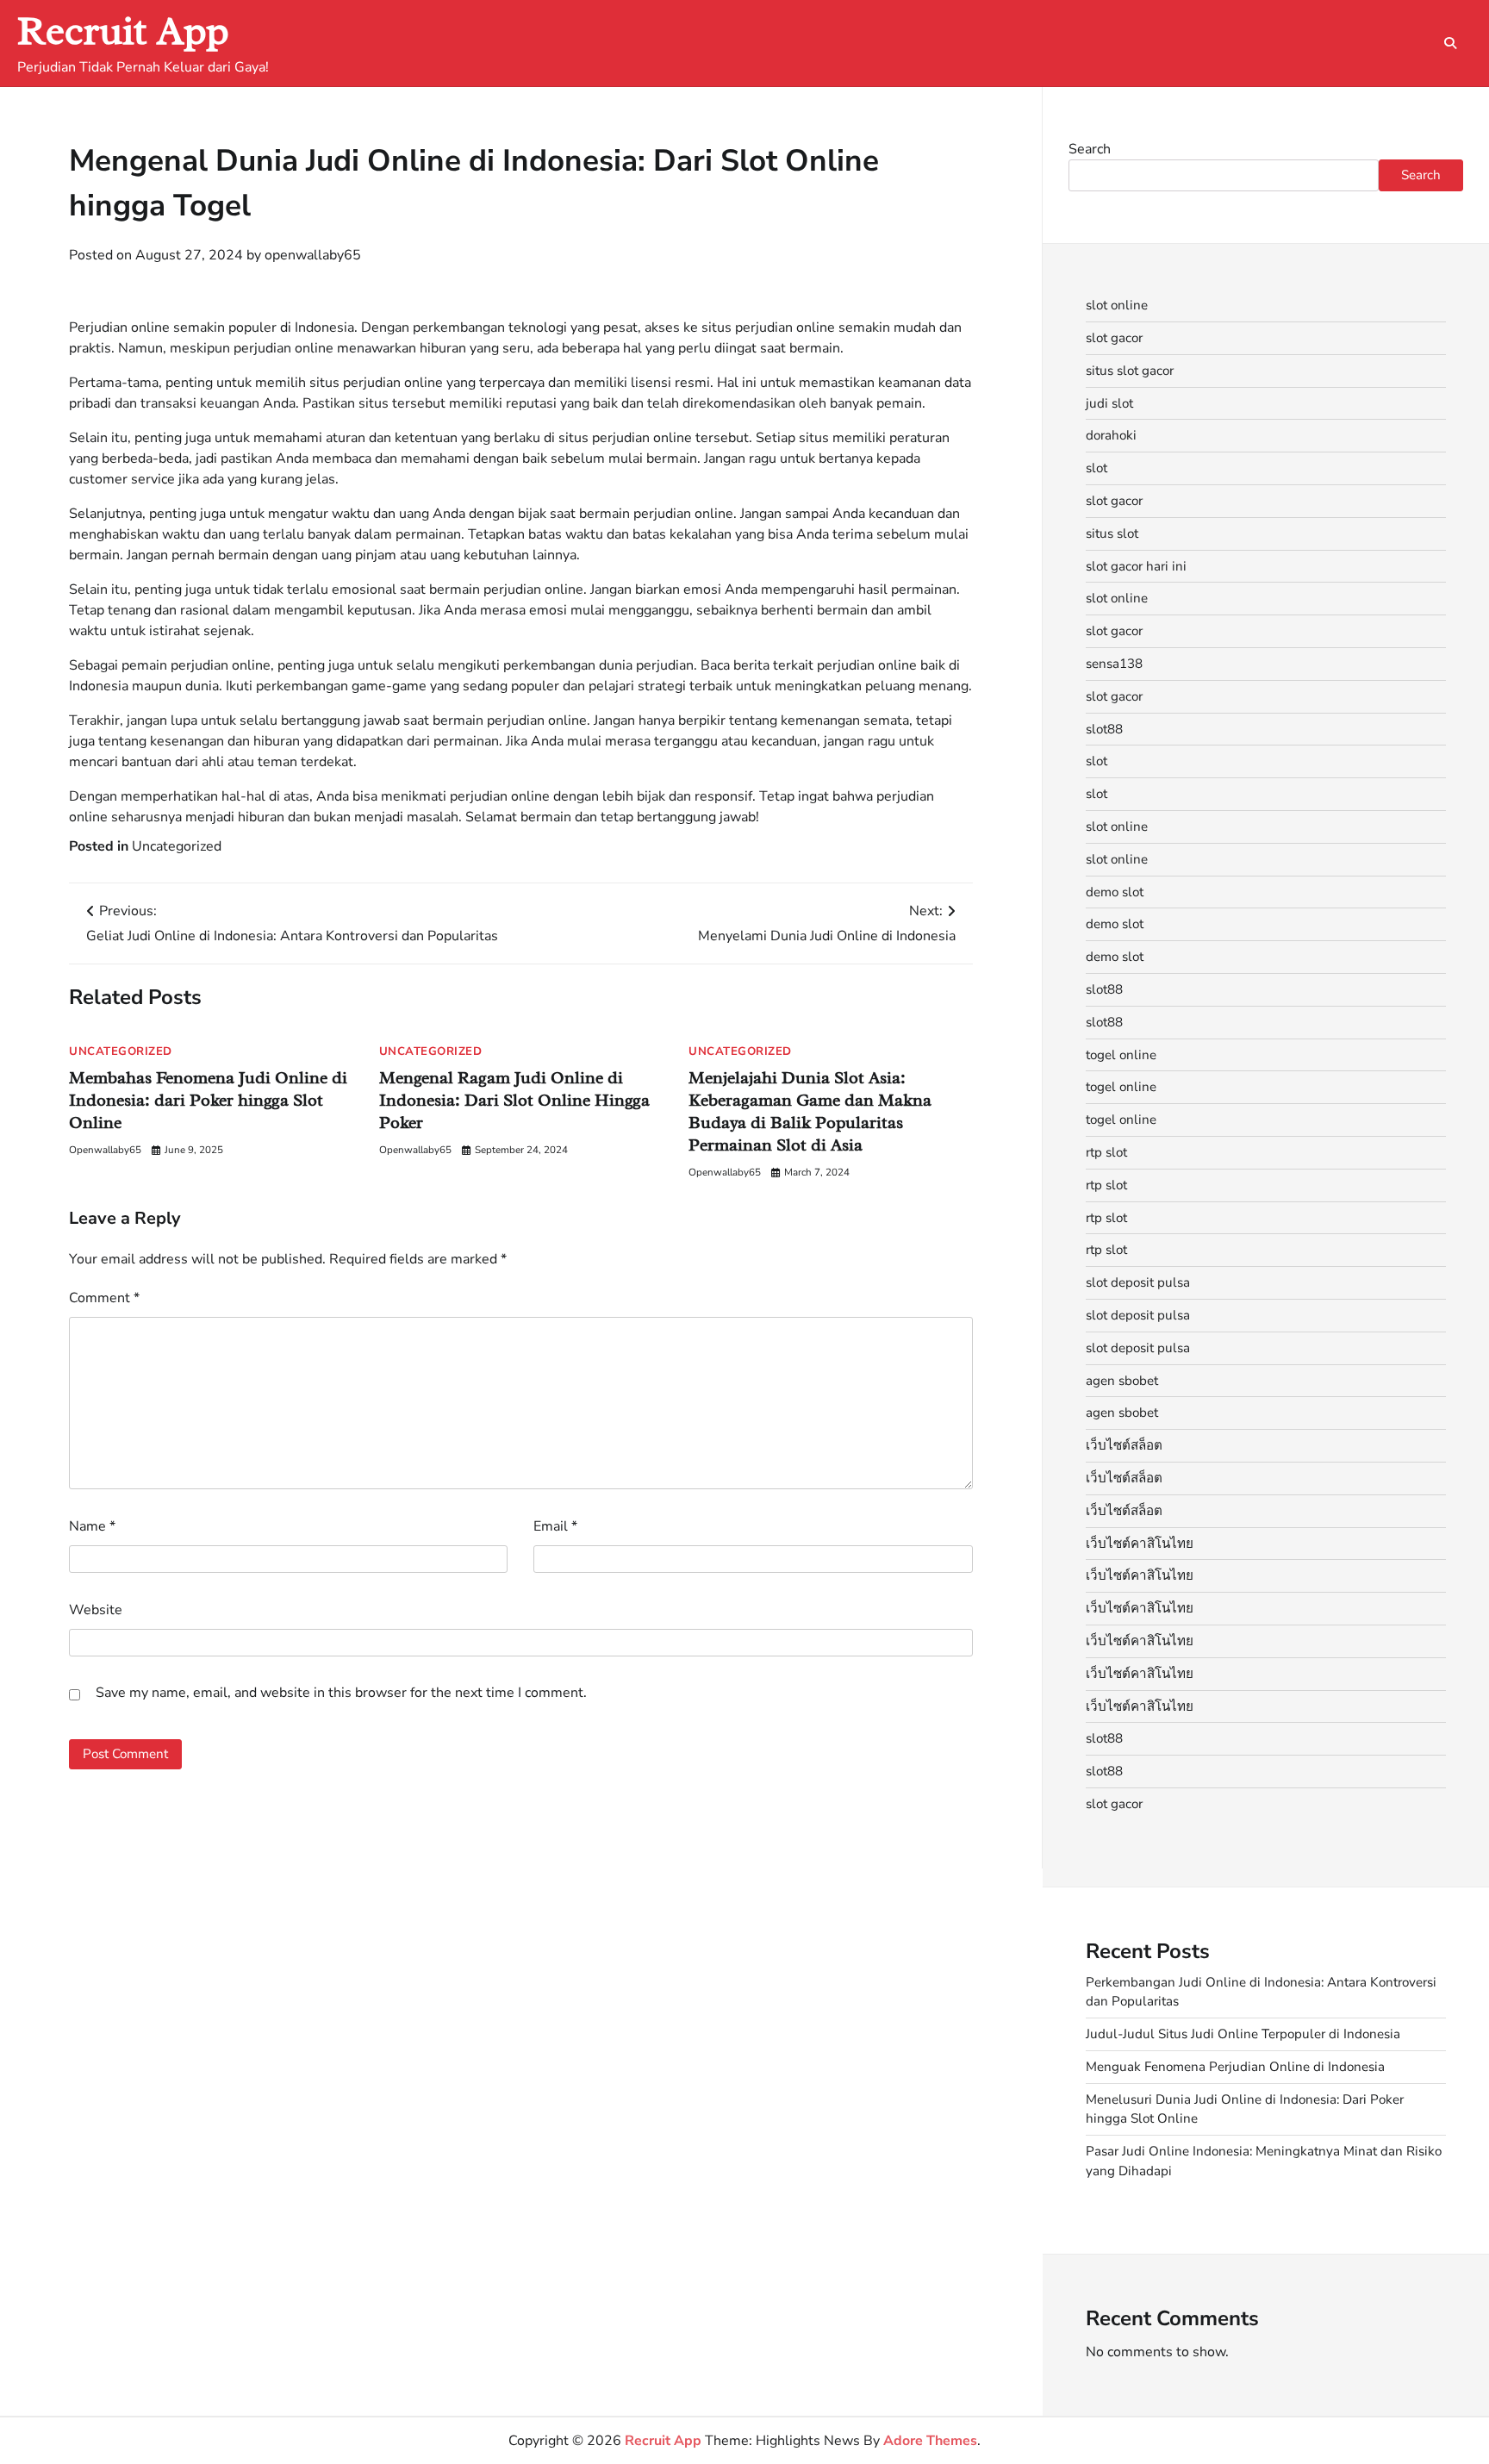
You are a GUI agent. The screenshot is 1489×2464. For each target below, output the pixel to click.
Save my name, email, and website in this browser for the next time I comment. (341, 1693)
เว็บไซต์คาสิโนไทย (1140, 1544)
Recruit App (123, 31)
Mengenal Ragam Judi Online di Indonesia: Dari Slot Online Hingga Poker (514, 1100)
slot (1097, 468)
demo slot (1115, 892)
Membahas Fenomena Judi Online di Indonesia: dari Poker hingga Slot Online (208, 1100)
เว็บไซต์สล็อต (1124, 1445)
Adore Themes (930, 2441)
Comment (104, 1298)
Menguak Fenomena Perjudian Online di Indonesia (1235, 2067)
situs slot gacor (1130, 371)
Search (1090, 149)
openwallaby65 (313, 255)
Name (92, 1526)
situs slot (1112, 533)
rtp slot (1106, 1152)
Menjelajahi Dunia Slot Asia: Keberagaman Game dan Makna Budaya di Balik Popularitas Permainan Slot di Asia (810, 1111)
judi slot (1109, 403)
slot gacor (1114, 338)
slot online (1117, 305)
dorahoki (1111, 435)
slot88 (1104, 729)
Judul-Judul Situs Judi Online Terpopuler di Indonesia (1243, 2034)
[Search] (1450, 43)
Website (96, 1610)
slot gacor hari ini (1136, 566)
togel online (1121, 1055)
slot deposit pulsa (1138, 1282)
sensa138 (1114, 664)
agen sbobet (1122, 1381)
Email (555, 1526)
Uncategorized (177, 846)
